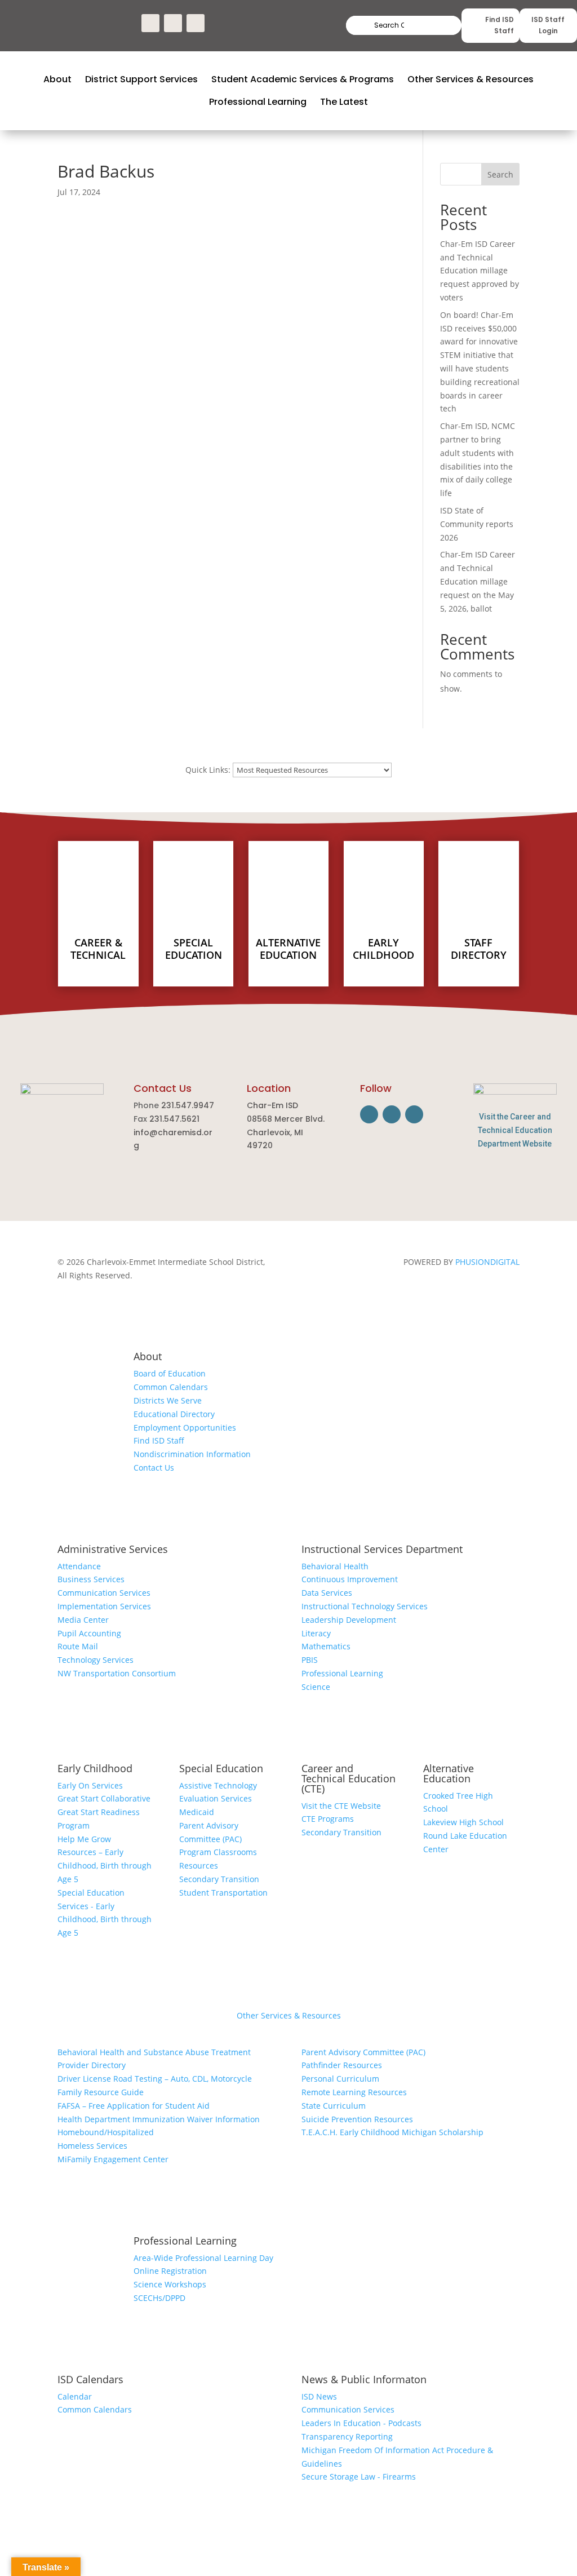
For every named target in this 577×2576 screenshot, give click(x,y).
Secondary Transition (219, 1879)
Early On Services (90, 1785)
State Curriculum (334, 2106)
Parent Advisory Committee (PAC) (363, 2052)
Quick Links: (208, 770)
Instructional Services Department (382, 1549)
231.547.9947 (188, 1105)
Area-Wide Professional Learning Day (203, 2258)
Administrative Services (113, 1549)
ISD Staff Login (548, 25)
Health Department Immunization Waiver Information (159, 2119)
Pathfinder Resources (342, 2065)
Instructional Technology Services (365, 1606)
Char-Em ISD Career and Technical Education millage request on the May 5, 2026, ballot (478, 581)
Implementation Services (104, 1606)
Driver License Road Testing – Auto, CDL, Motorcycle (155, 2079)
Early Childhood (95, 1768)
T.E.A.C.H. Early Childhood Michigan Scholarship (392, 2132)
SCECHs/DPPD (159, 2298)
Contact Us (154, 1468)
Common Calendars (171, 1387)
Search (433, 26)
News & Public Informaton (364, 2379)
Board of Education (170, 1373)
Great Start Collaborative (104, 1798)
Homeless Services (92, 2146)
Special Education (221, 1768)
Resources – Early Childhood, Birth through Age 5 (105, 1865)
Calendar (75, 2396)
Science (316, 1687)
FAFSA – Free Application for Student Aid (134, 2106)
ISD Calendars (90, 2379)
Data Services (327, 1593)
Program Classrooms (218, 1852)
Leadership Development (349, 1620)
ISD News (319, 2396)
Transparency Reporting (347, 2436)
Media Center (83, 1620)
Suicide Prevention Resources (357, 2119)
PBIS (310, 1660)
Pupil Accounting (89, 1633)
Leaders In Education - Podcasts (361, 2423)
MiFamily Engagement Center (113, 2159)
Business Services (91, 1579)
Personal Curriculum (340, 2079)
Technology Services (96, 1660)
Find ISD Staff (500, 25)
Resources (199, 1865)
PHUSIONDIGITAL (487, 1262)
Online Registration (170, 2271)
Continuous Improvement (350, 1579)
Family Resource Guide (101, 2092)
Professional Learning (342, 1673)
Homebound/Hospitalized (106, 2132)
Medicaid (197, 1812)
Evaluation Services (216, 1798)
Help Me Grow (84, 1839)
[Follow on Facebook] (150, 23)
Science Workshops (170, 2284)
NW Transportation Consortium (117, 1673)
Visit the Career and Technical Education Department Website (515, 1130)
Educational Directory (174, 1414)
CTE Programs (328, 1819)
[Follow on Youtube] (196, 23)
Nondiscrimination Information (192, 1454)
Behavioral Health (335, 1566)
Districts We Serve (168, 1400)
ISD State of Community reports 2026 (477, 524)
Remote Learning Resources (354, 2092)
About (148, 1356)
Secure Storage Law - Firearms (359, 2477)
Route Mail (78, 1646)
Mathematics (326, 1646)
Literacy (316, 1633)
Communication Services (104, 1593)
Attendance (79, 1566)
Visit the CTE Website (341, 1806)
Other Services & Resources (289, 2015)
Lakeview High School (463, 1822)
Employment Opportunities (185, 1428)
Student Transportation (223, 1893)
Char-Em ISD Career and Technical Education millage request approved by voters (480, 271)
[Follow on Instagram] (173, 23)
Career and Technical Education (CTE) (349, 1778)
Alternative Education (449, 1773)
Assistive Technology (218, 1785)
